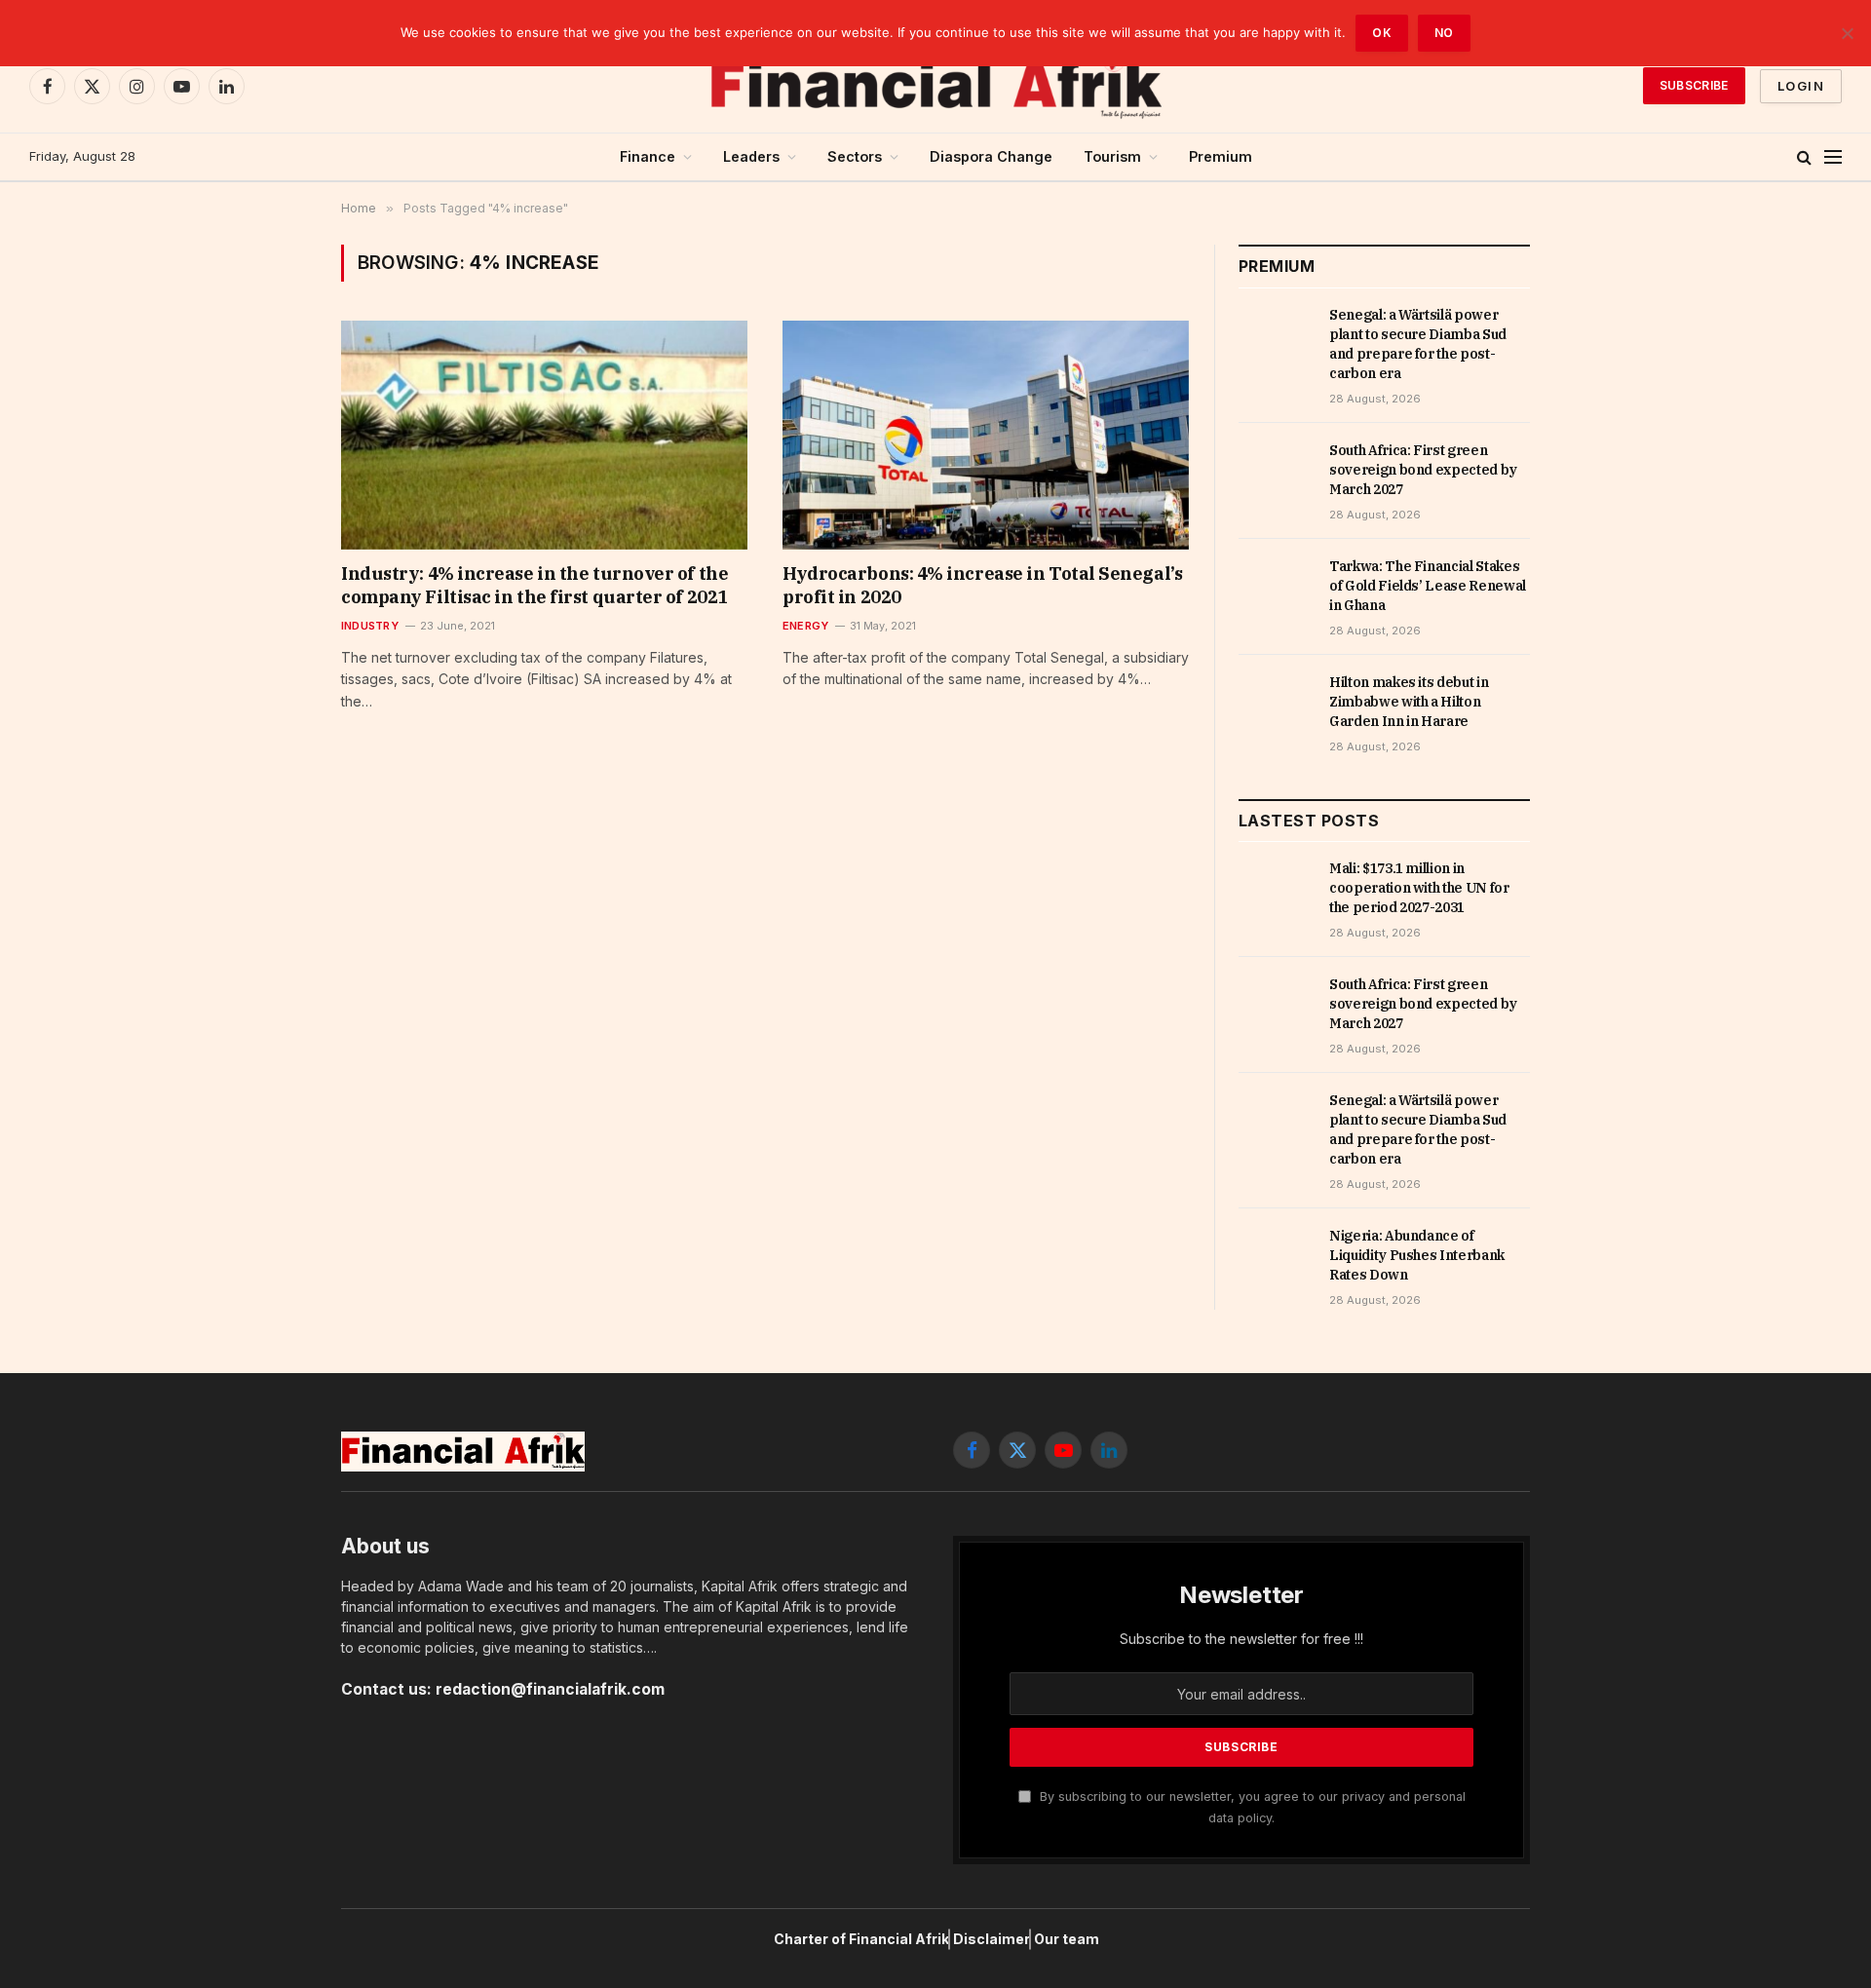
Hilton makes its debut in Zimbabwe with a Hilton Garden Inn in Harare (1409, 702)
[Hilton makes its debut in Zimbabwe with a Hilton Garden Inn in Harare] (1275, 704)
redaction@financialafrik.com (550, 1689)
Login (1801, 86)
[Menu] (1833, 157)
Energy (805, 626)
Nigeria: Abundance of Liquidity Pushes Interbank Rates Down (1417, 1255)
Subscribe (1694, 85)
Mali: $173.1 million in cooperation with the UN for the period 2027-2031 (1419, 888)
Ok (1382, 33)
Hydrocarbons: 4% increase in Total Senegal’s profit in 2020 (982, 585)
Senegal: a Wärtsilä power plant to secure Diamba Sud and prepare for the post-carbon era (1418, 344)
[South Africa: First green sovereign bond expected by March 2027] (1275, 472)
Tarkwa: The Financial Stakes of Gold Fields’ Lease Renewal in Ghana (1428, 586)
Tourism (1112, 156)
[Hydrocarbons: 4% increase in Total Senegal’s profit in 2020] (986, 435)
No (1444, 33)
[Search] (1804, 157)
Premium (1221, 156)
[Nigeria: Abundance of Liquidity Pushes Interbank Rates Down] (1275, 1257)
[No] (1847, 33)
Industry (370, 626)
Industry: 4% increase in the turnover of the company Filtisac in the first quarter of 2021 (535, 585)
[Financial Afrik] (935, 86)
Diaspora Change (991, 156)
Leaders (751, 156)
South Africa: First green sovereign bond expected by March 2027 (1423, 470)
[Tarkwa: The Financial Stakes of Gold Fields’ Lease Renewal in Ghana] (1275, 588)
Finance (648, 156)
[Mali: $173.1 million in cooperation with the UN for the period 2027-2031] (1275, 890)
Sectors (855, 156)
